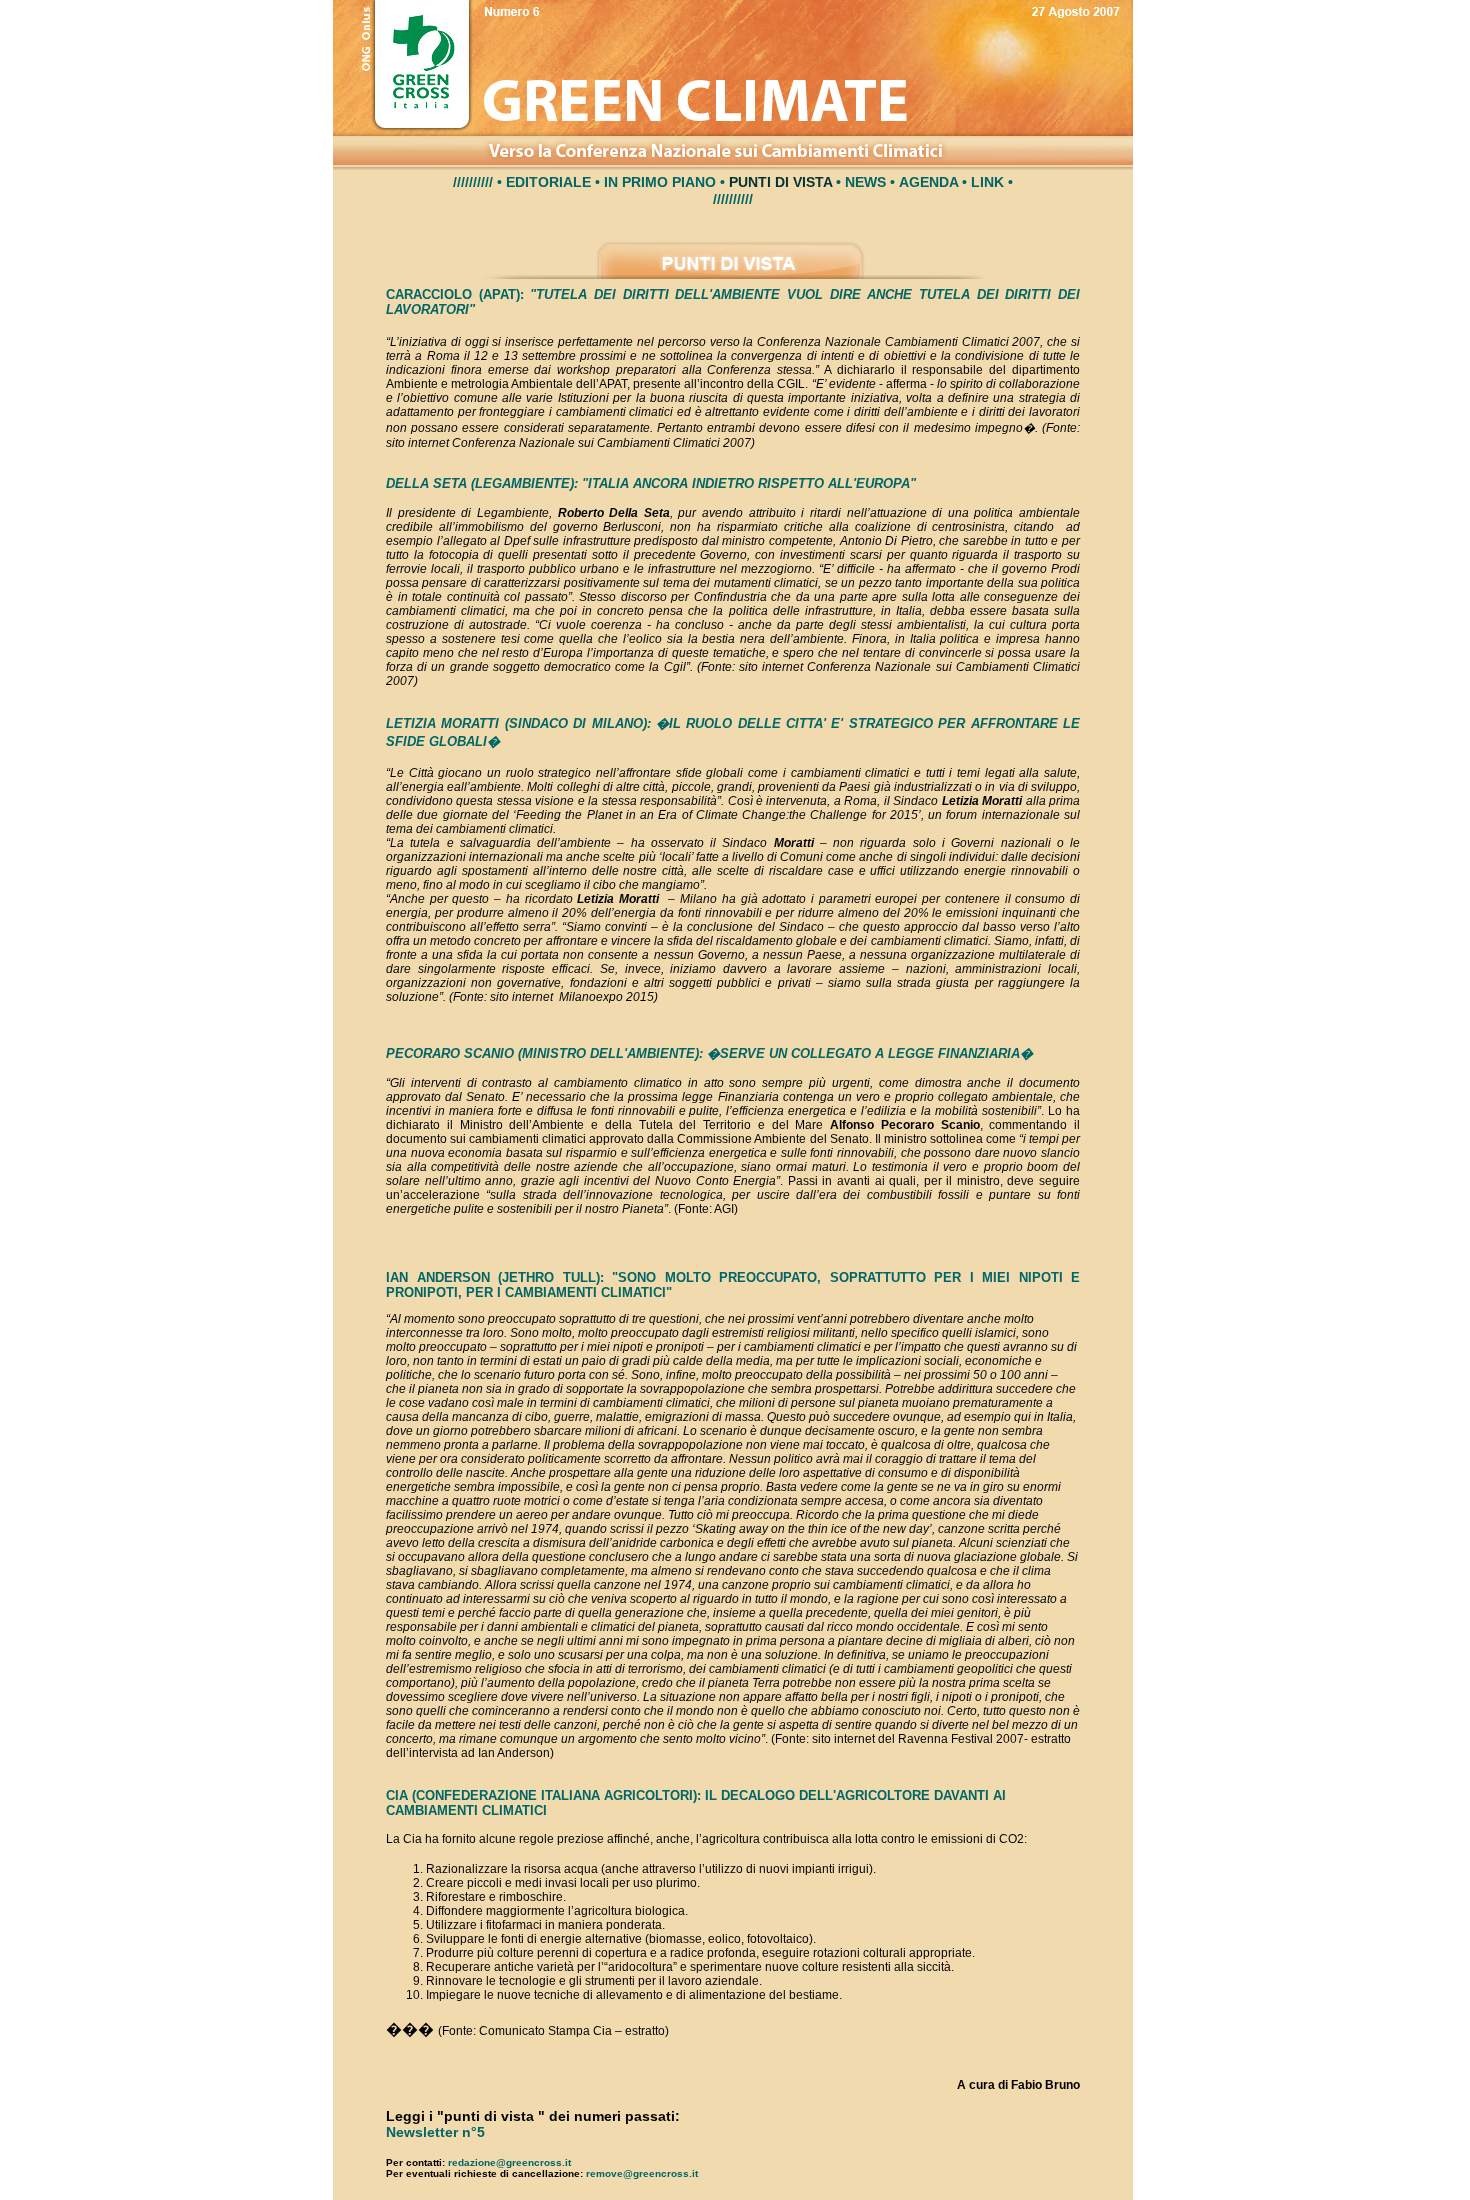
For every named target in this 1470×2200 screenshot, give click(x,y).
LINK (987, 182)
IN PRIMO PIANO (660, 182)
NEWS (865, 182)
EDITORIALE (548, 182)
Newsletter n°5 (435, 2132)
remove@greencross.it (642, 2173)
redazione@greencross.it (509, 2162)
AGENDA (928, 182)
